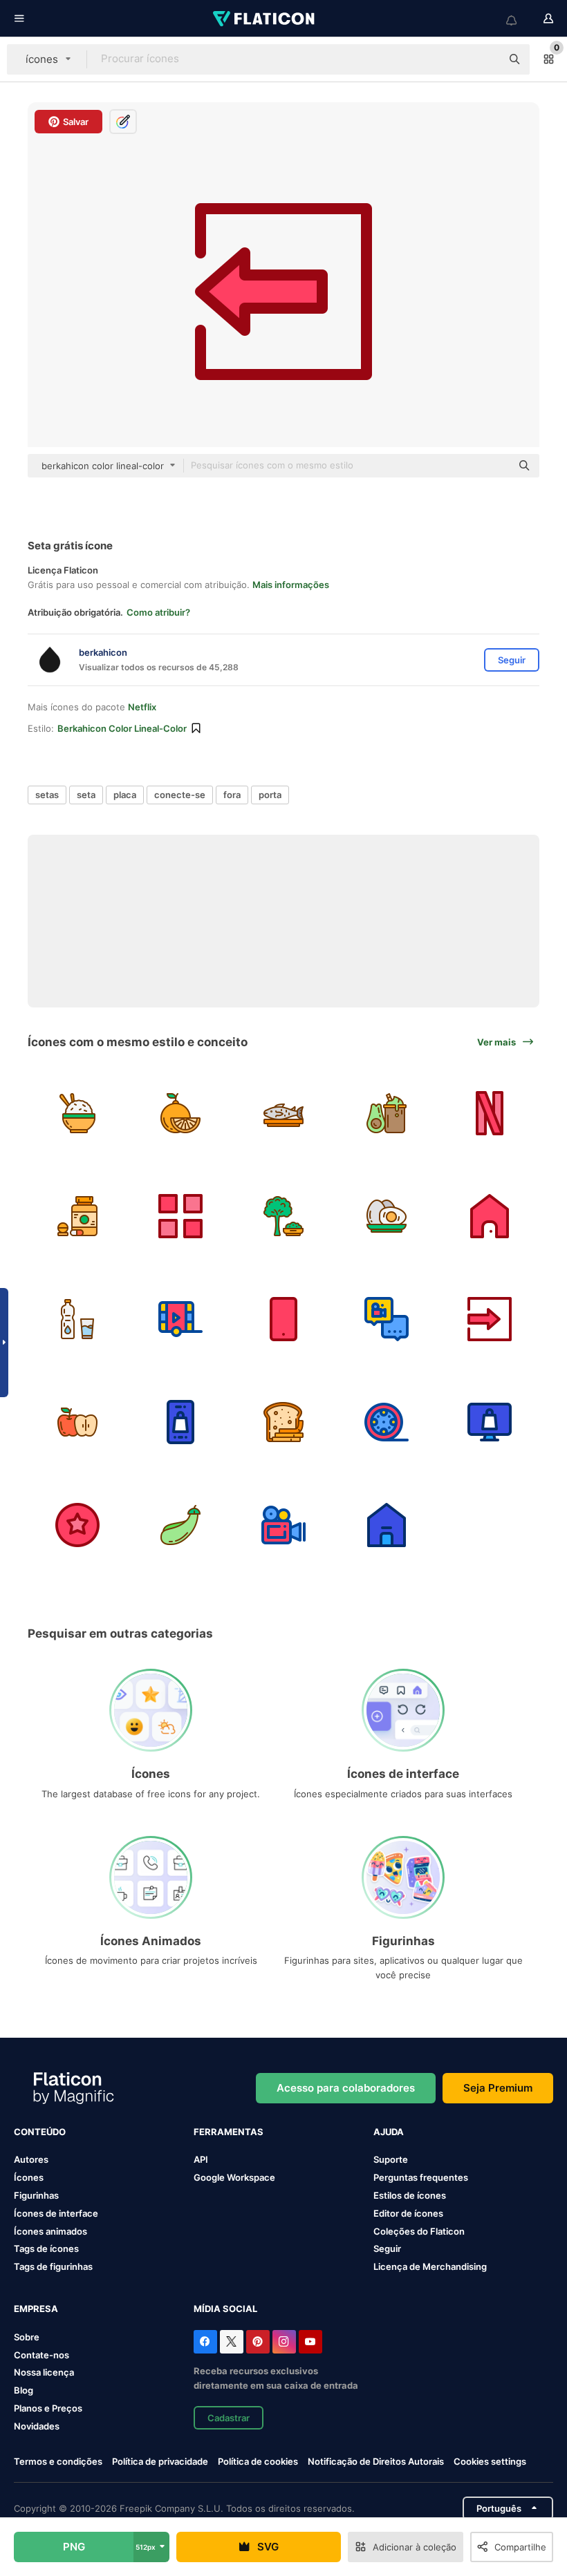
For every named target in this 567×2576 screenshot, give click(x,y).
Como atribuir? (158, 612)
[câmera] (387, 1422)
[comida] (77, 1113)
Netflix (142, 707)
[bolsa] (490, 1422)
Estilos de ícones (410, 2195)
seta (86, 795)
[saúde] (283, 1113)
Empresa (36, 2309)
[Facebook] (205, 2342)
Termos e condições (58, 2461)
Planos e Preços (48, 2408)
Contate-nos (41, 2355)
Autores (31, 2159)
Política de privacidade (160, 2461)
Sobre (27, 2337)
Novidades (37, 2426)
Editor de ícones (408, 2213)
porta (270, 795)
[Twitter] (232, 2342)
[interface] (180, 1216)
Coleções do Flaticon (419, 2231)
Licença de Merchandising (430, 2266)
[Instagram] (284, 2342)
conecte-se (180, 795)
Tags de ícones (46, 2248)
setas (47, 795)
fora (232, 795)
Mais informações (291, 585)
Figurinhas (36, 2195)
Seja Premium (498, 2088)
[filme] (180, 1319)
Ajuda (389, 2132)
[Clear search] (484, 59)
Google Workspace (234, 2177)
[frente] (490, 1216)
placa (125, 795)
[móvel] (283, 1319)
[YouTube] (310, 2342)
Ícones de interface (56, 2213)
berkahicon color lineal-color (122, 728)
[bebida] (77, 1319)
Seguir (387, 2248)
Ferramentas (229, 2132)
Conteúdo (40, 2132)
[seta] (490, 1319)
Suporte (391, 2159)
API (201, 2159)
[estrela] (77, 1525)
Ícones (29, 2177)
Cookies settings (490, 2462)
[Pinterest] (258, 2342)
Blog (24, 2390)
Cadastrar (229, 2418)
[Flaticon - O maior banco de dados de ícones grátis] (265, 19)
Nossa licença (44, 2372)
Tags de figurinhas (53, 2266)
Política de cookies (258, 2461)
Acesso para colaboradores (346, 2088)
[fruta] (180, 1113)
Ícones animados (50, 2231)
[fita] (490, 1113)
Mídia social (225, 2309)
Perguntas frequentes (421, 2177)
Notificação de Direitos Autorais (376, 2461)
